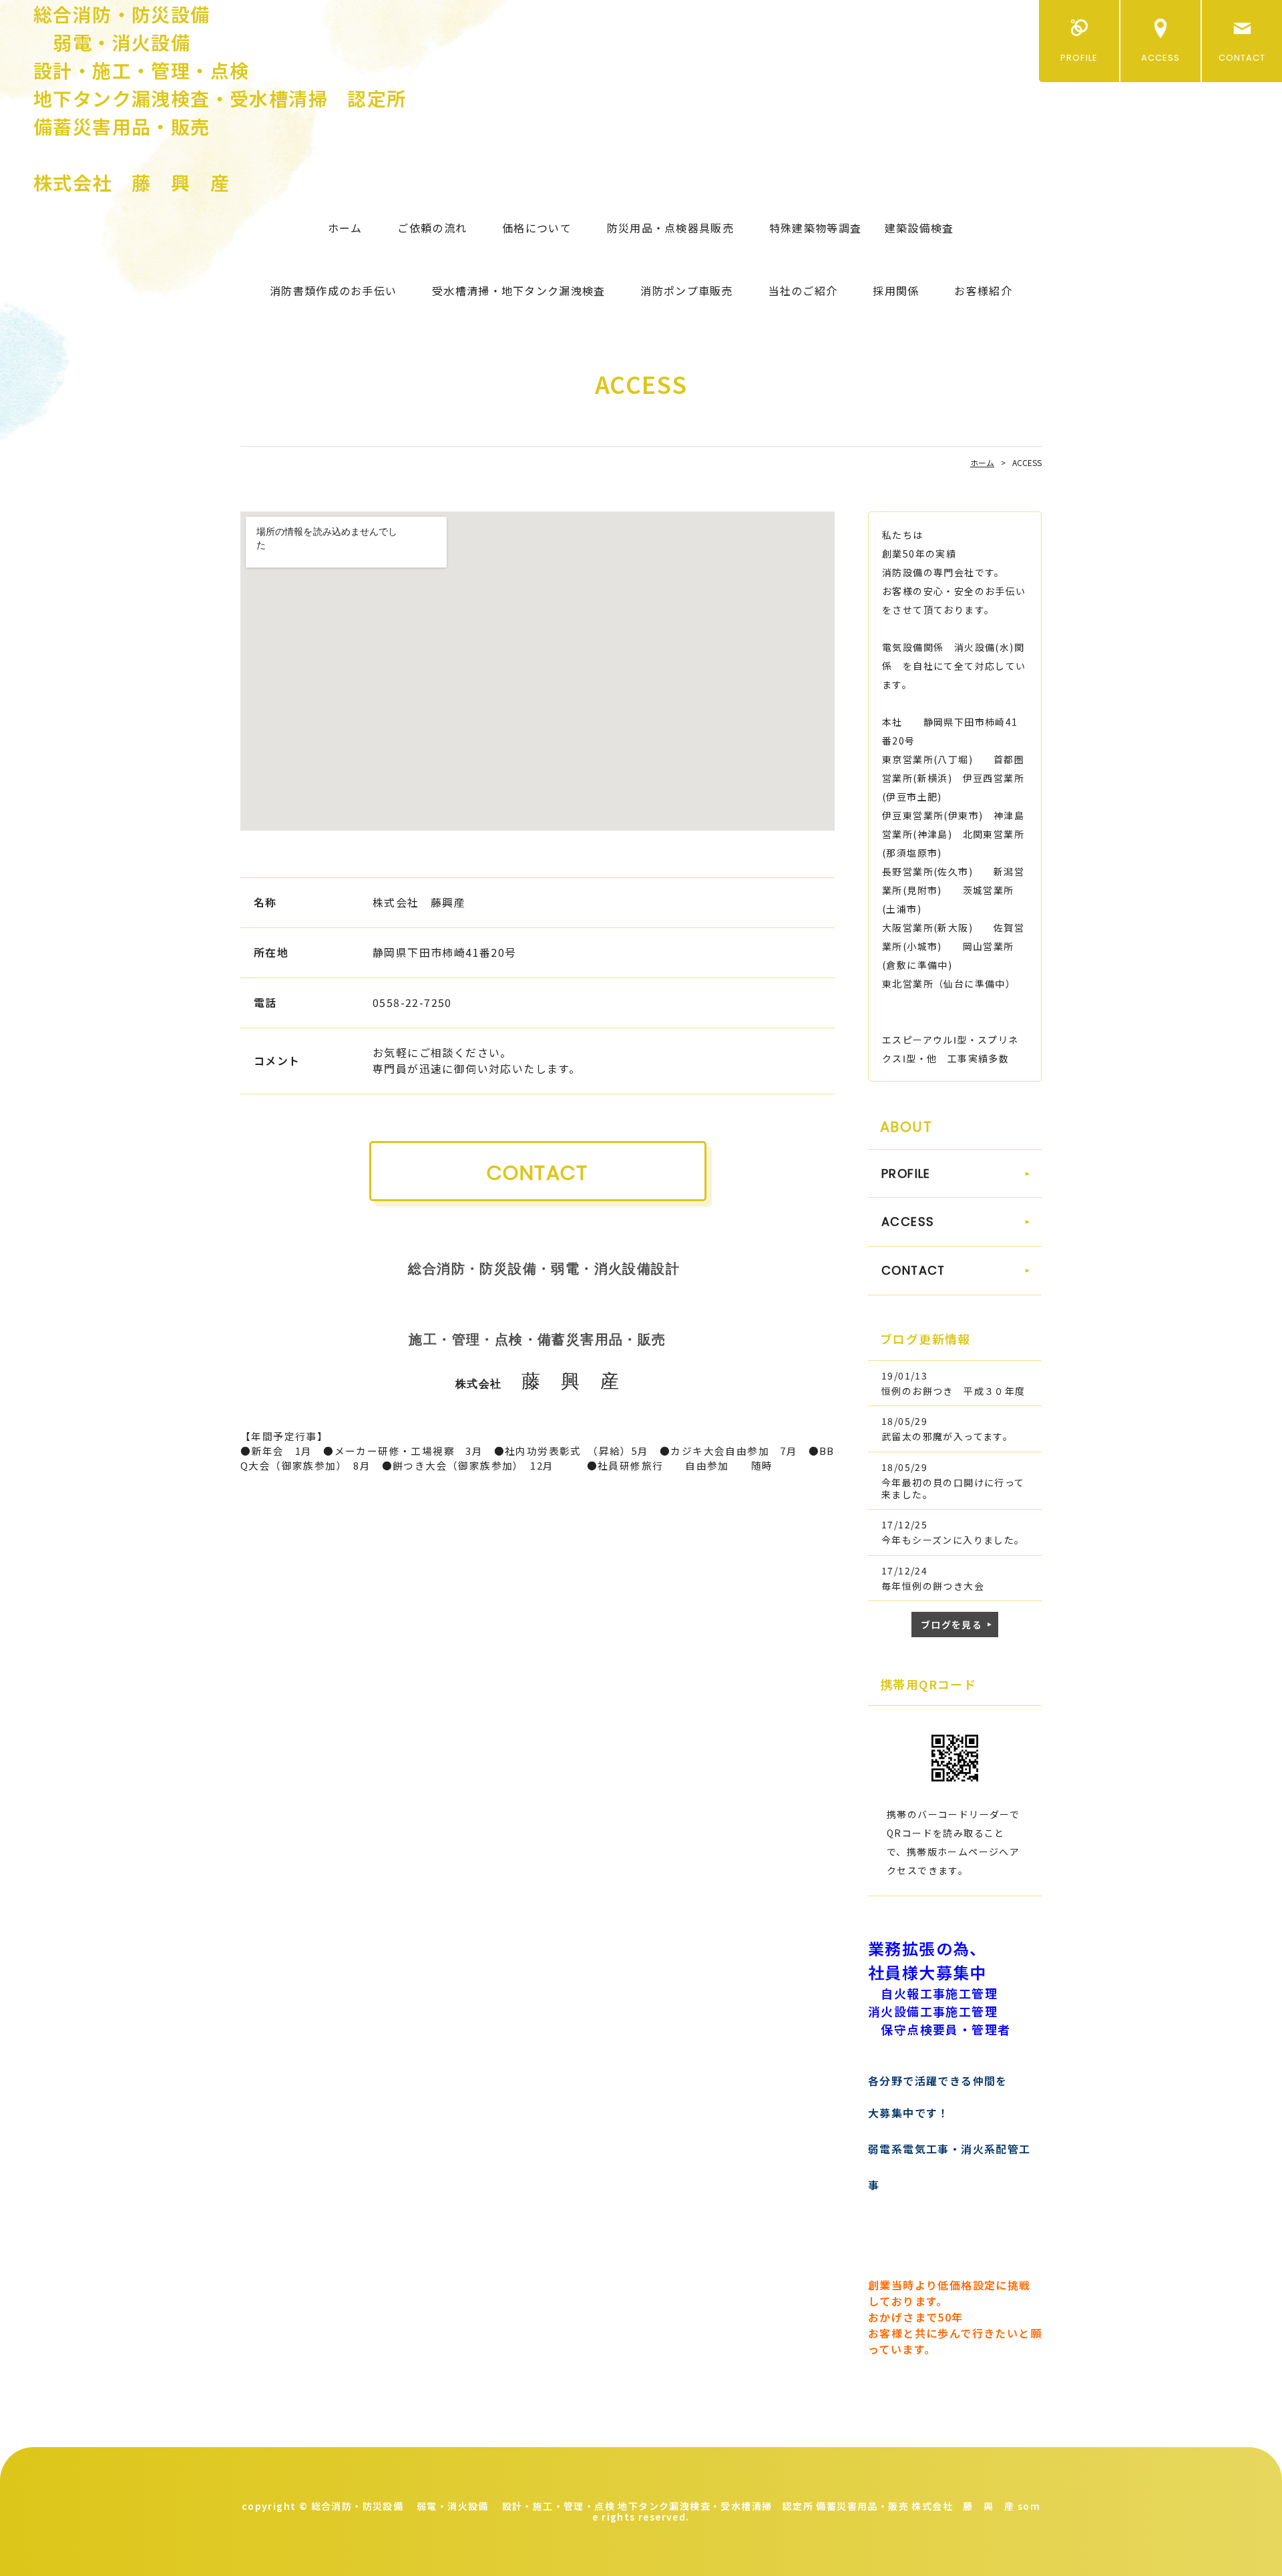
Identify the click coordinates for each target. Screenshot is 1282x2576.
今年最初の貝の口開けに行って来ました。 (953, 1488)
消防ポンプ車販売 (686, 290)
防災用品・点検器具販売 (670, 228)
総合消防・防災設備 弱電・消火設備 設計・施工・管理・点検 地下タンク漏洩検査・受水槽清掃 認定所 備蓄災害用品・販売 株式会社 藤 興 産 (220, 98)
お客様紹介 (983, 290)
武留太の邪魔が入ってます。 (947, 1436)
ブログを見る (951, 1625)
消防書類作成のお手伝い (333, 290)
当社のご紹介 (803, 290)
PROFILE (1079, 58)
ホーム (345, 228)
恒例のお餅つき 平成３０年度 (953, 1391)
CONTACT (1242, 58)
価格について (537, 228)
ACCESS (1160, 58)
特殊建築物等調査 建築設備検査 (861, 228)
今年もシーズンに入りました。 (953, 1540)
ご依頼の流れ (432, 228)
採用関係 (896, 290)
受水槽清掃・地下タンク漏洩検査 (518, 290)
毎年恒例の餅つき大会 (933, 1586)
